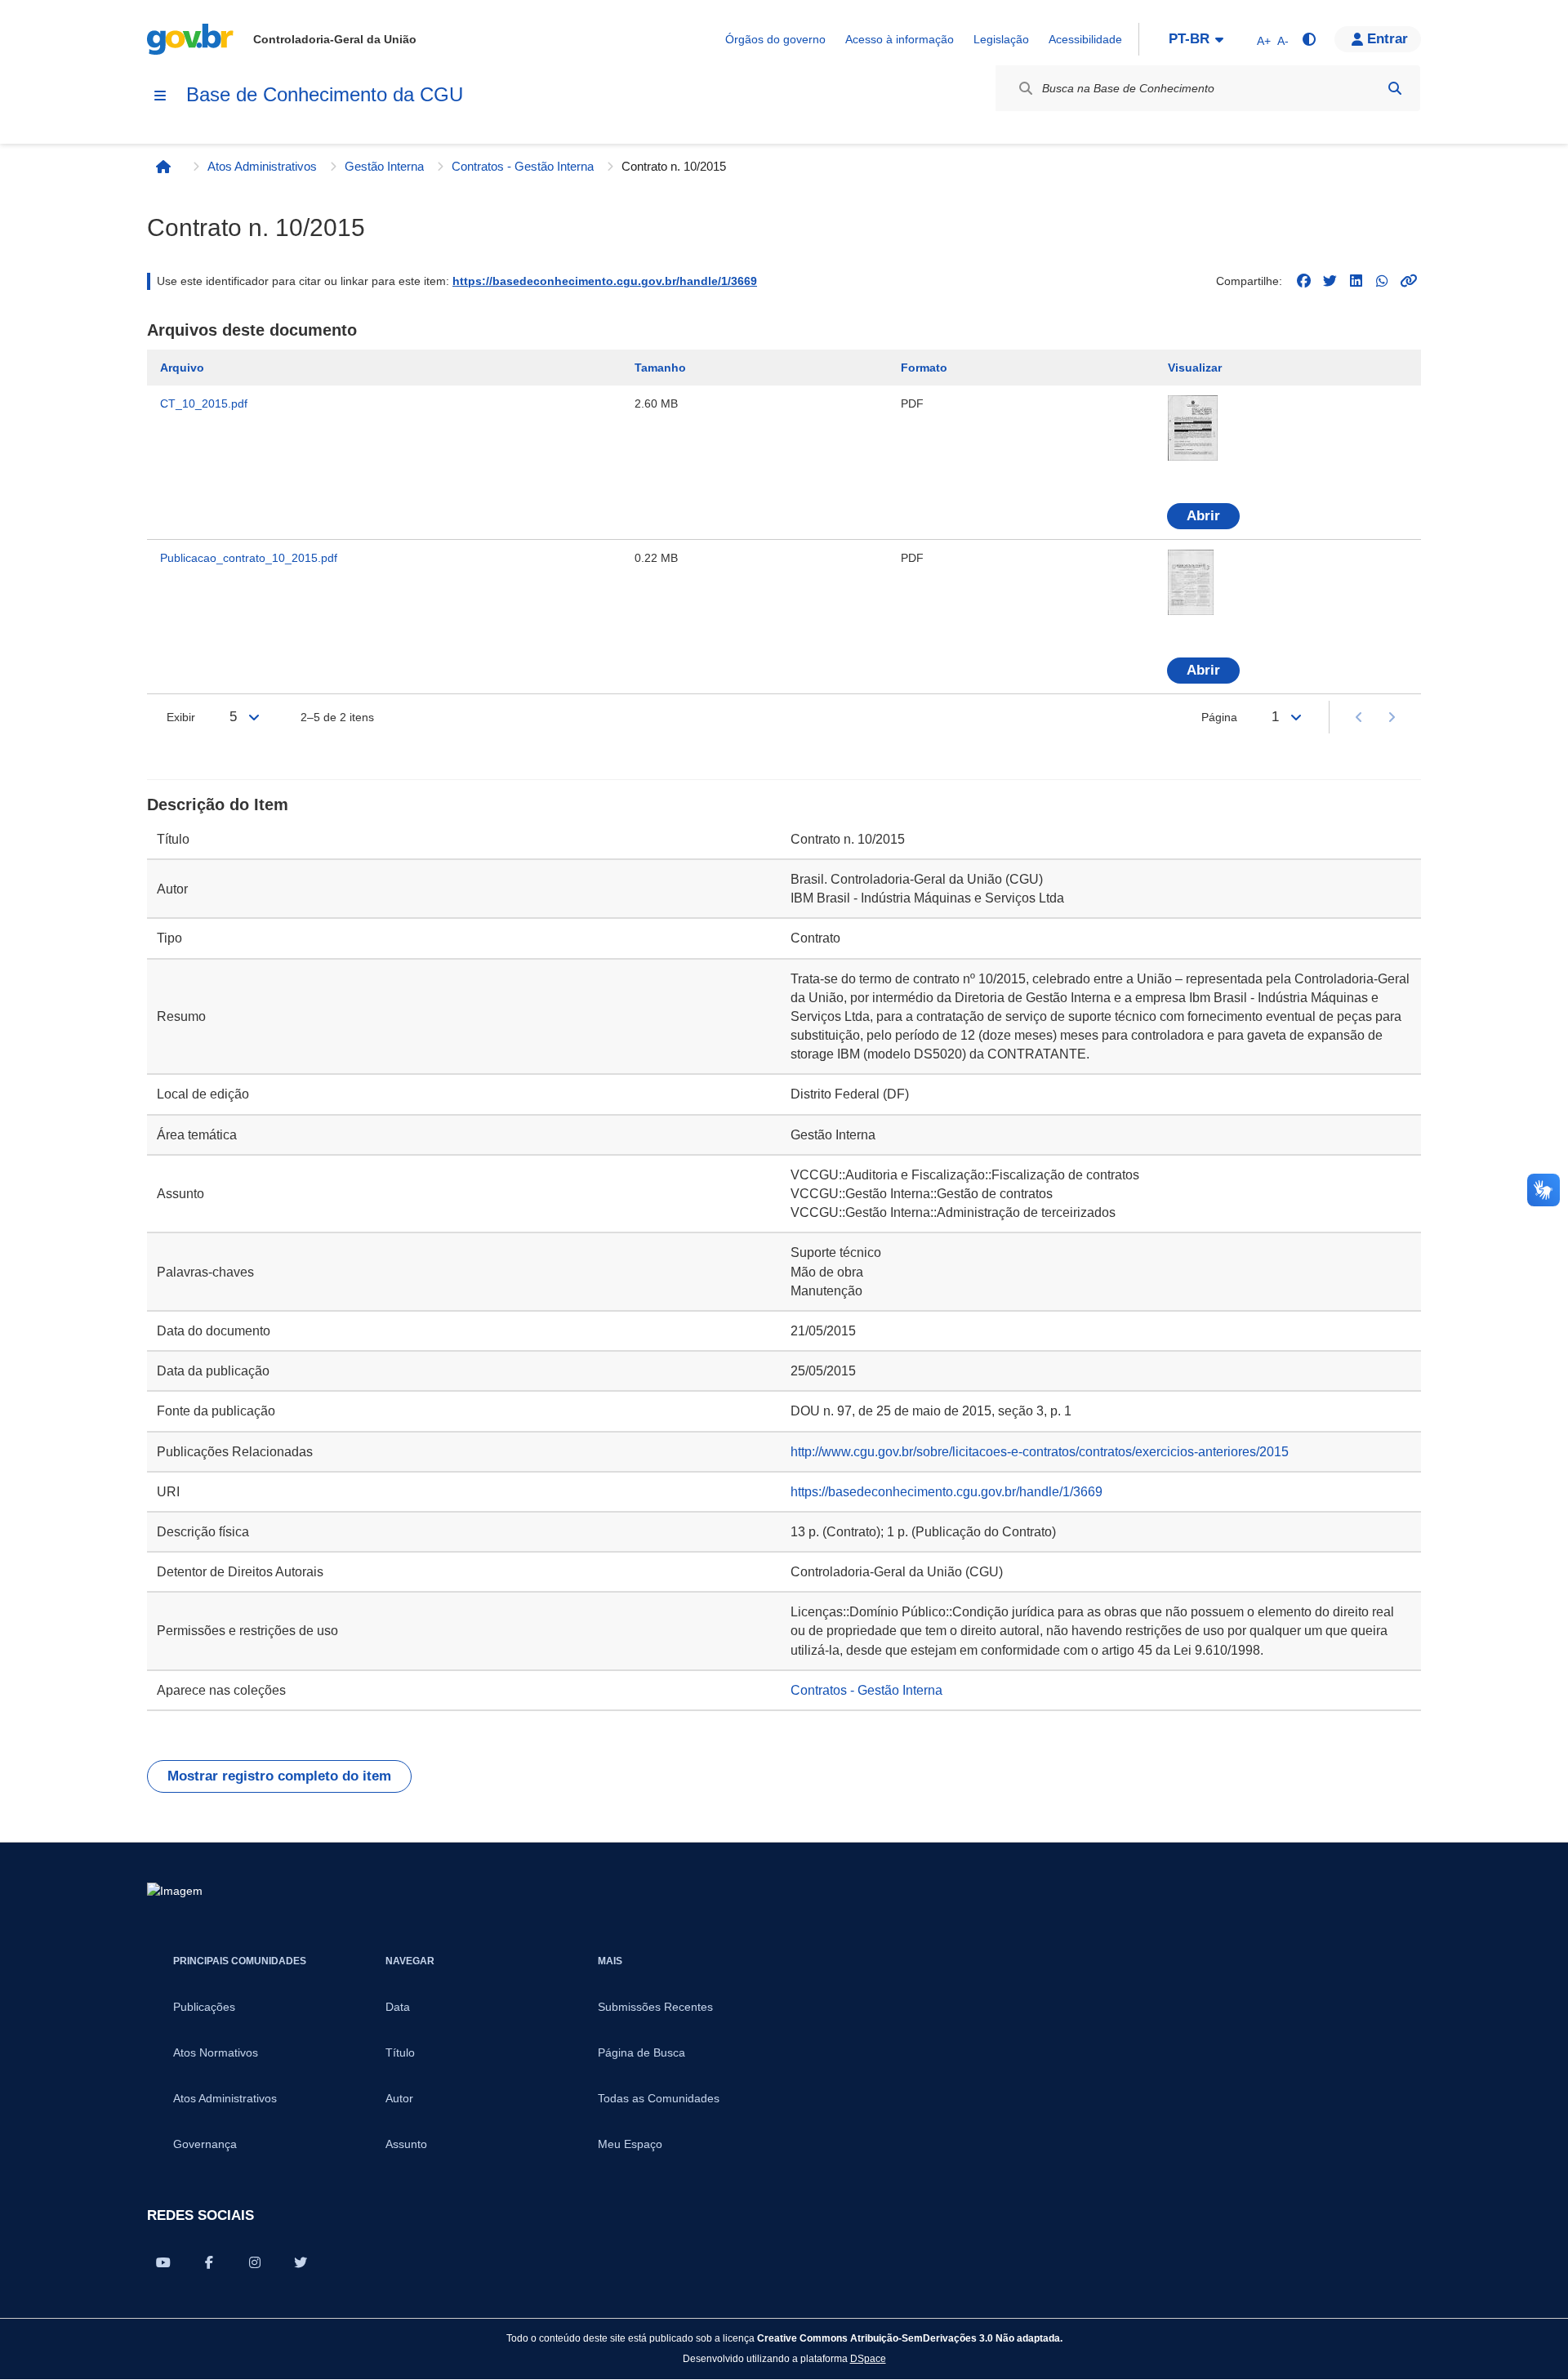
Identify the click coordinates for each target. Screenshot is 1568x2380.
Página (1219, 717)
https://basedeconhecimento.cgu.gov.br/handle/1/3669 (605, 281)
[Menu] (160, 96)
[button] (1378, 39)
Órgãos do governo (775, 39)
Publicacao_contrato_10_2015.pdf (249, 558)
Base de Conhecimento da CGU (325, 94)
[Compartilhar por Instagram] (255, 2262)
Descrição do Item (218, 804)
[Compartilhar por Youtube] (163, 2262)
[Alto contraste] (1308, 39)
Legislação (1001, 39)
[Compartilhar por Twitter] (301, 2262)
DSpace (868, 2358)
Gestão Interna (384, 166)
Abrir (1203, 516)
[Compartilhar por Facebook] (209, 2262)
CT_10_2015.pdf (204, 403)
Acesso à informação (900, 39)
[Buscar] (1395, 88)
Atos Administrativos (262, 166)
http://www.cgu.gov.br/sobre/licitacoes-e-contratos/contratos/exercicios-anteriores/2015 (1040, 1452)
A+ (1264, 41)
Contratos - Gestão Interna (523, 166)
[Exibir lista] (254, 717)
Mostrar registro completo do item (279, 1776)
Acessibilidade (1085, 39)
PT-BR (1189, 39)
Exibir (181, 717)
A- (1283, 41)
